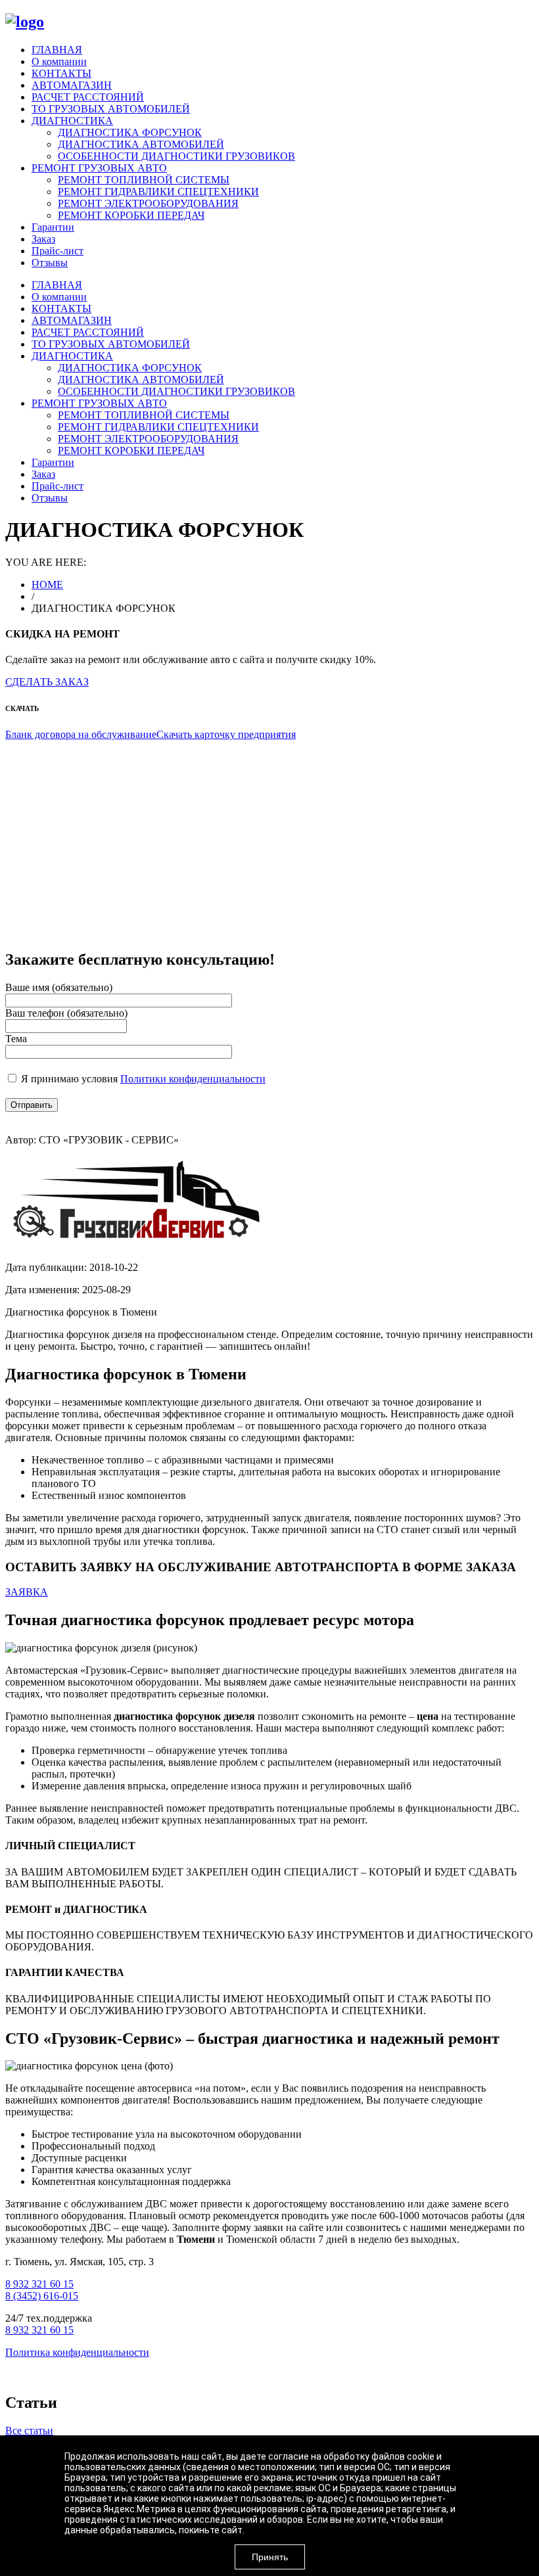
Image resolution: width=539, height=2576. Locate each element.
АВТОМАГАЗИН (72, 85)
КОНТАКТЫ (61, 73)
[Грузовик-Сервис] (25, 22)
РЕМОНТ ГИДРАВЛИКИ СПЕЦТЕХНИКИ (158, 192)
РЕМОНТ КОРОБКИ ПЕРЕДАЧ (131, 215)
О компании (59, 61)
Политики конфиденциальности (193, 1079)
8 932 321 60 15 (39, 2284)
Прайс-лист (58, 251)
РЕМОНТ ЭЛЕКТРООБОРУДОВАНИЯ (148, 203)
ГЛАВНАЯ (57, 50)
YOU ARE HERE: (46, 562)
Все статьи (29, 2430)
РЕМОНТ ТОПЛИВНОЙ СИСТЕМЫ (144, 180)
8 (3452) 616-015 (42, 2296)
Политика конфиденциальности (77, 2352)
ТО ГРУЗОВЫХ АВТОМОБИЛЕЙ (111, 109)
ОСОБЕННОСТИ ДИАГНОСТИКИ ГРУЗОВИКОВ (176, 156)
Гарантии (53, 227)
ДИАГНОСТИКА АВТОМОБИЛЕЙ (141, 144)
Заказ (43, 239)
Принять (270, 2557)
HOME (47, 585)
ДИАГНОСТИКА (72, 121)
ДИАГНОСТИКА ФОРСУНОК (130, 132)
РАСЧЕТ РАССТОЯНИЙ (88, 97)
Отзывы (50, 263)
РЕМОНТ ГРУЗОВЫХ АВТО (99, 168)
